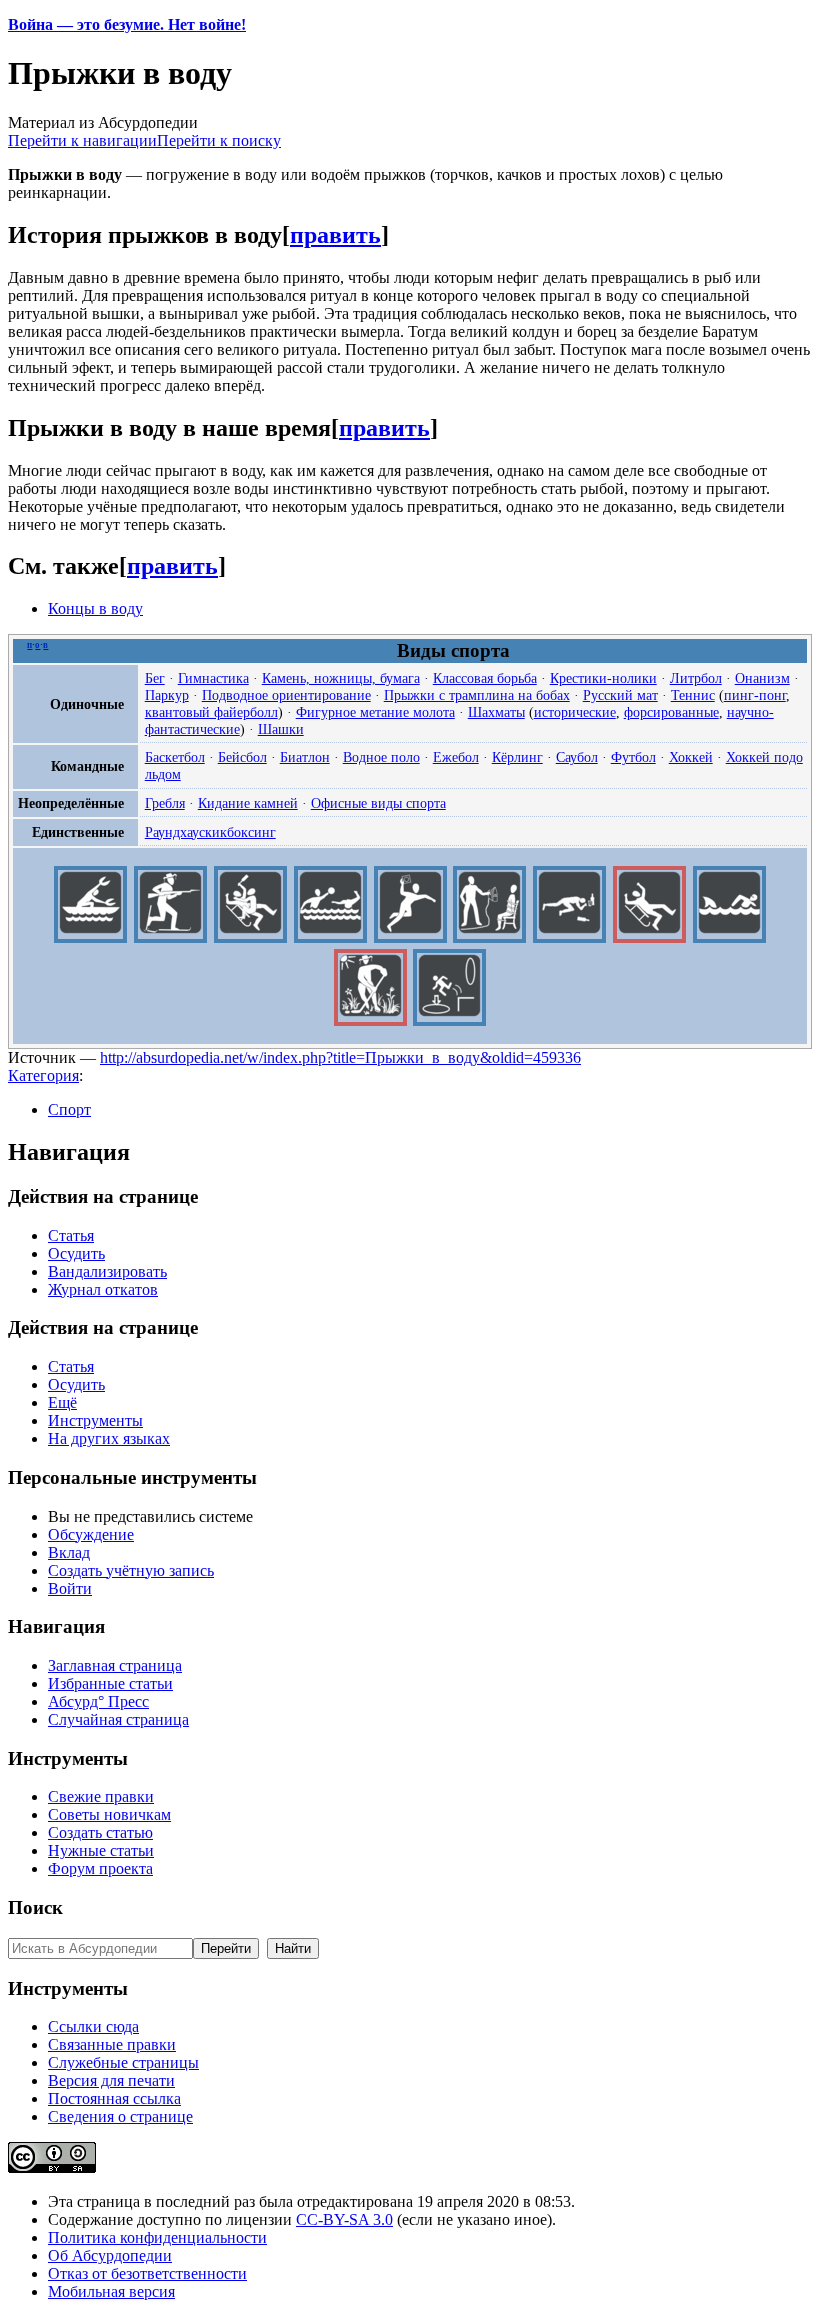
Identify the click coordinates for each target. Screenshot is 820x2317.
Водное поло (381, 757)
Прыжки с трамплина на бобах (477, 695)
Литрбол (696, 678)
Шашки (281, 729)
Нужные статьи (101, 1850)
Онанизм (762, 678)
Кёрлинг (517, 757)
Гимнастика (213, 678)
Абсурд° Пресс (98, 1701)
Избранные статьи (110, 1683)
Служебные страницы (123, 2062)
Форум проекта (100, 1868)
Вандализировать (107, 1271)
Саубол (577, 757)
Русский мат (620, 695)
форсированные (671, 712)
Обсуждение (91, 1534)
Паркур (167, 695)
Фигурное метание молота (375, 712)
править (335, 235)
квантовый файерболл (211, 712)
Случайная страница (118, 1719)
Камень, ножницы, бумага (341, 678)
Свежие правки (101, 1796)
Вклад (69, 1552)
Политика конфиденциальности (157, 2237)
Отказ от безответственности (147, 2273)
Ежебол (456, 757)
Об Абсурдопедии (110, 2255)
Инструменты (95, 1420)
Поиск (35, 1907)
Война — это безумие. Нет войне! (127, 24)
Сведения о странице (120, 2116)
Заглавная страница (115, 1665)
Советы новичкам (109, 1814)
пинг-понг (755, 695)
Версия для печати (111, 2080)
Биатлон (305, 757)
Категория (43, 1075)
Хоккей (691, 757)
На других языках (109, 1438)
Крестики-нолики (603, 678)
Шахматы (496, 712)
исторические (575, 712)
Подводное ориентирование (286, 695)
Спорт (69, 1109)
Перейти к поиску (219, 140)
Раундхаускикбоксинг (210, 832)
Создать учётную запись (131, 1570)
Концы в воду (95, 608)
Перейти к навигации (82, 140)
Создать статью (100, 1832)
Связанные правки (112, 2044)
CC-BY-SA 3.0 (344, 2219)
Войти (70, 1588)
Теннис (693, 695)
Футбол (633, 757)
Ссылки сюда (93, 2026)
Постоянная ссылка (114, 2098)
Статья (71, 1235)
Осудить (76, 1253)
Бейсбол (242, 757)
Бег (155, 678)
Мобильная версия (111, 2291)
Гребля (165, 803)
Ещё (62, 1402)
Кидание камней (248, 803)
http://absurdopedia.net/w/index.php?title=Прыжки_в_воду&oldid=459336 (340, 1057)
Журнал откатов (103, 1289)
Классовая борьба (485, 678)
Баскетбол (175, 757)
